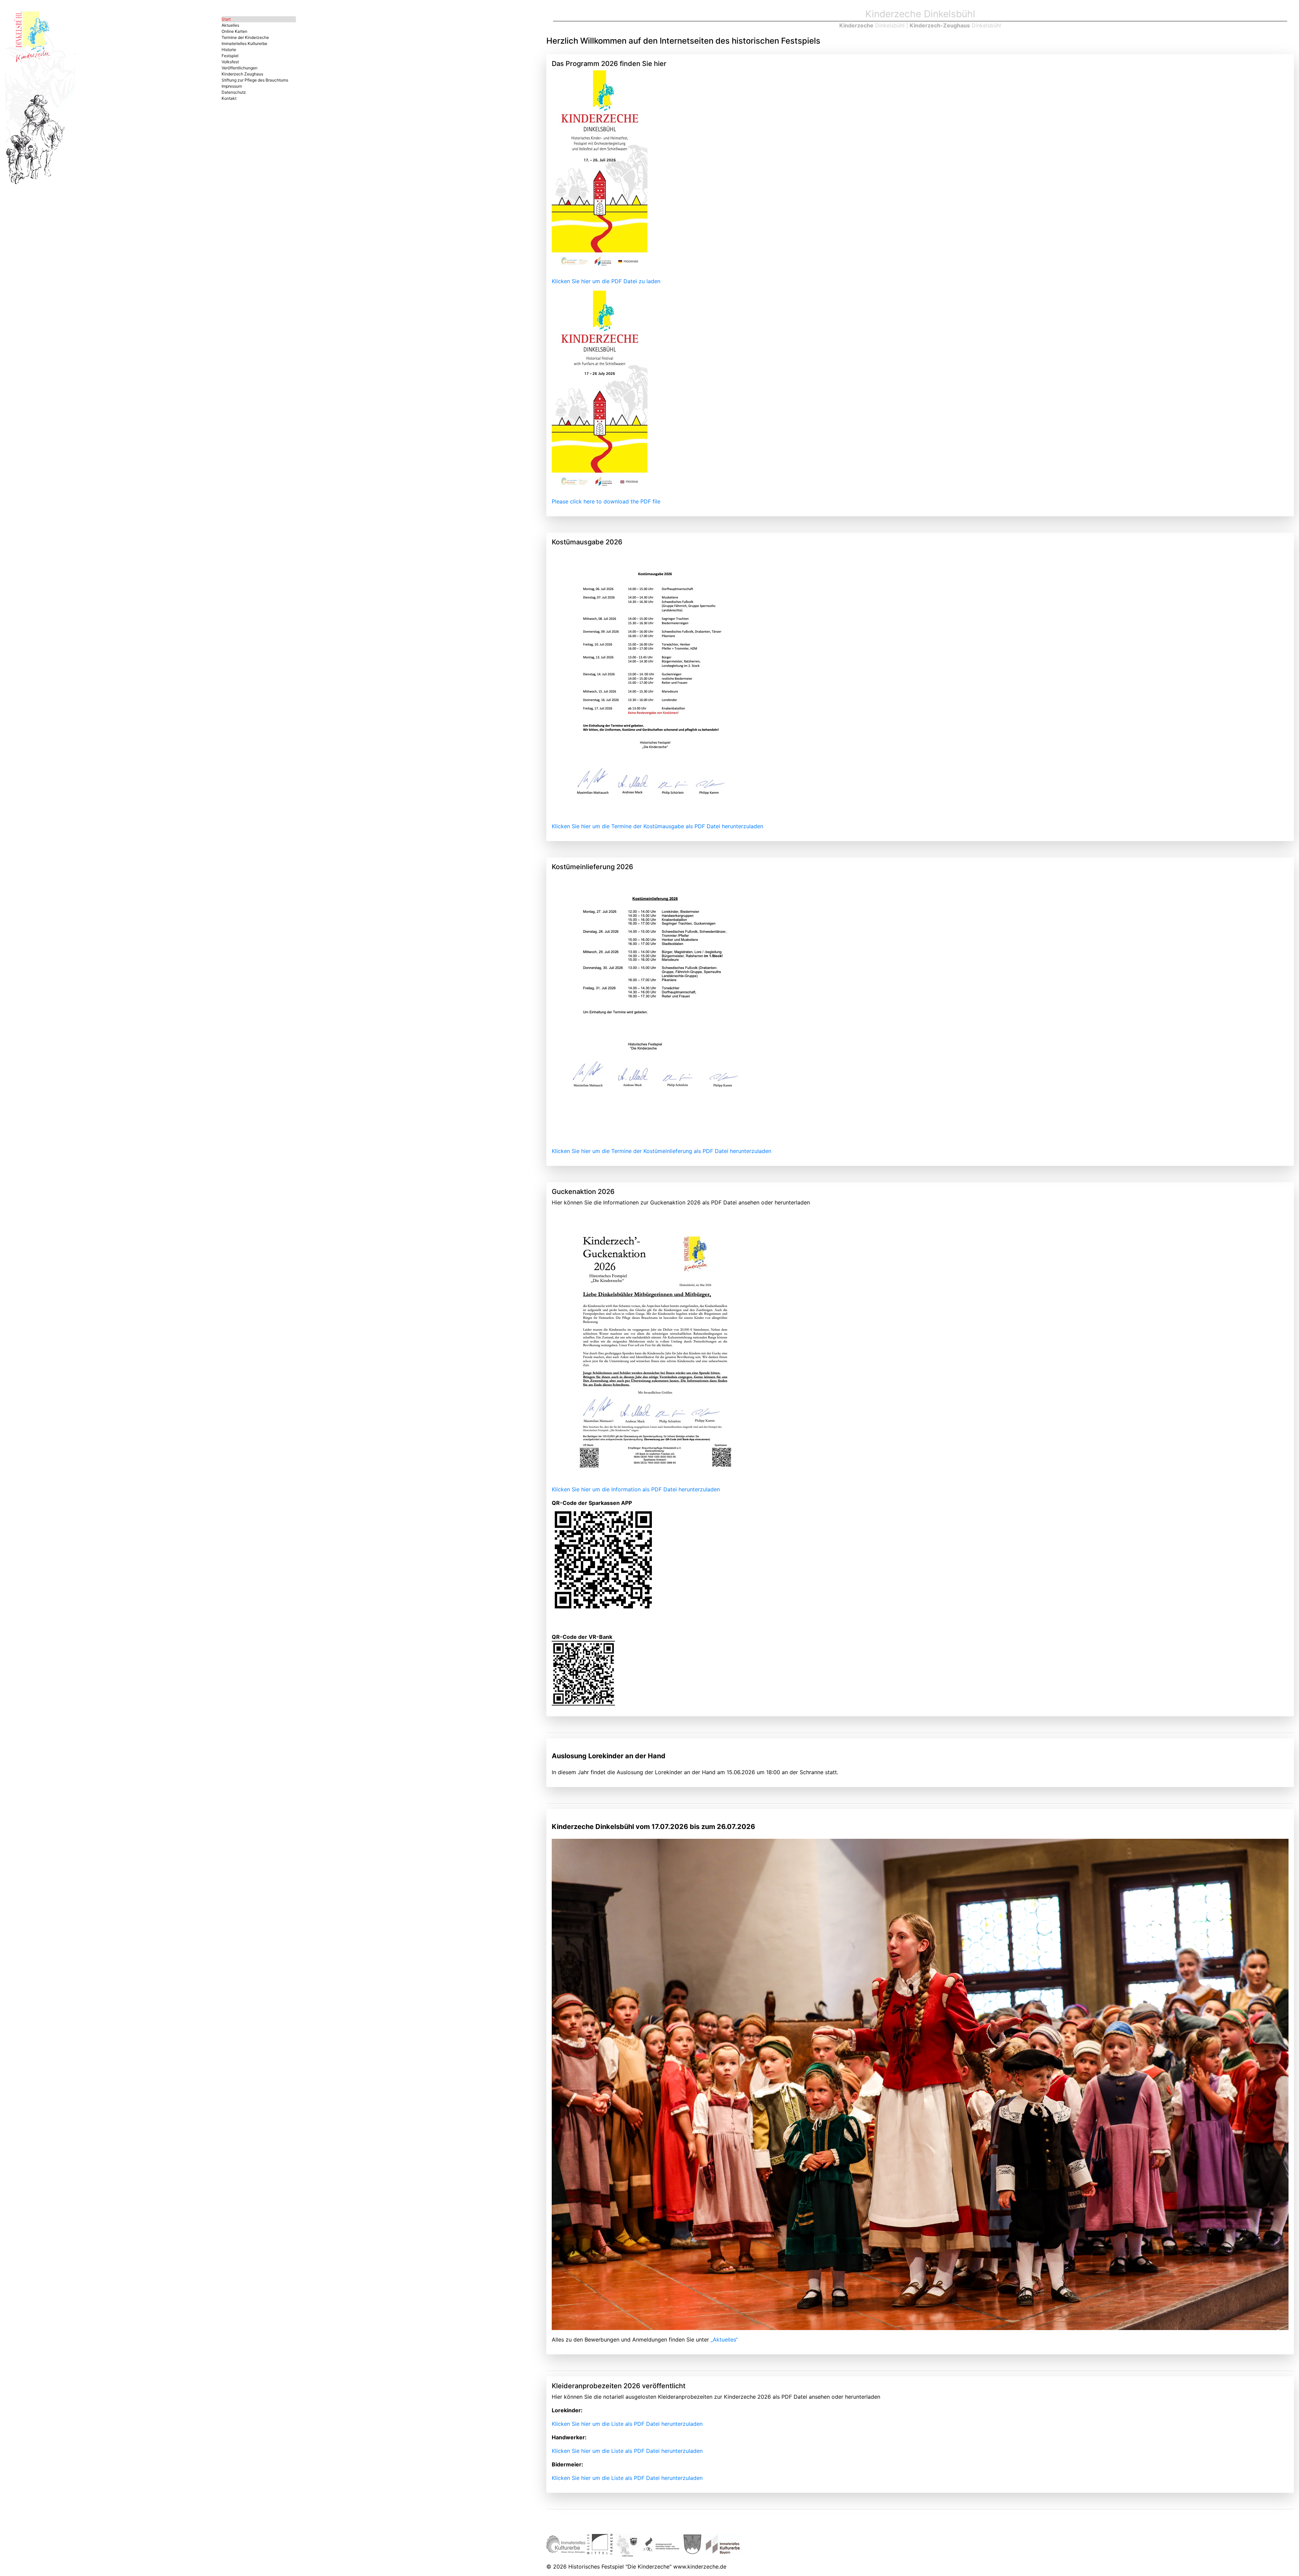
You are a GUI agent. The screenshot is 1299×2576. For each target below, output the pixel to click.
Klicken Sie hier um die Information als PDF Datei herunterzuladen (636, 1489)
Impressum (232, 86)
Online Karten (234, 31)
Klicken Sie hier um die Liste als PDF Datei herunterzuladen (627, 2424)
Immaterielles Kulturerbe (244, 43)
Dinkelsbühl (872, 25)
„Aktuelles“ (724, 2340)
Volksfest (230, 62)
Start (226, 19)
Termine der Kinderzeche (245, 37)
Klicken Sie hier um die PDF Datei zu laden (606, 281)
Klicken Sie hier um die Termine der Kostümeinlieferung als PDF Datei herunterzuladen (662, 1151)
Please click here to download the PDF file (606, 501)
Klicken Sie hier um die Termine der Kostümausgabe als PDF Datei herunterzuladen (657, 826)
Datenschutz (234, 92)
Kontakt (229, 98)
